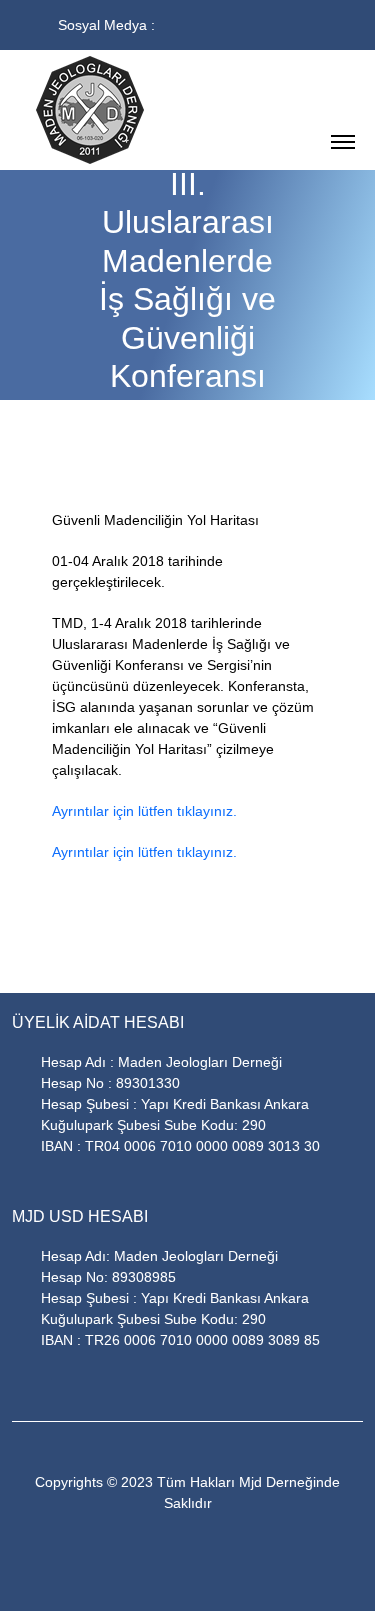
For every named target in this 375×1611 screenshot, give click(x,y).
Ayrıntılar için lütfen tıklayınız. (144, 811)
